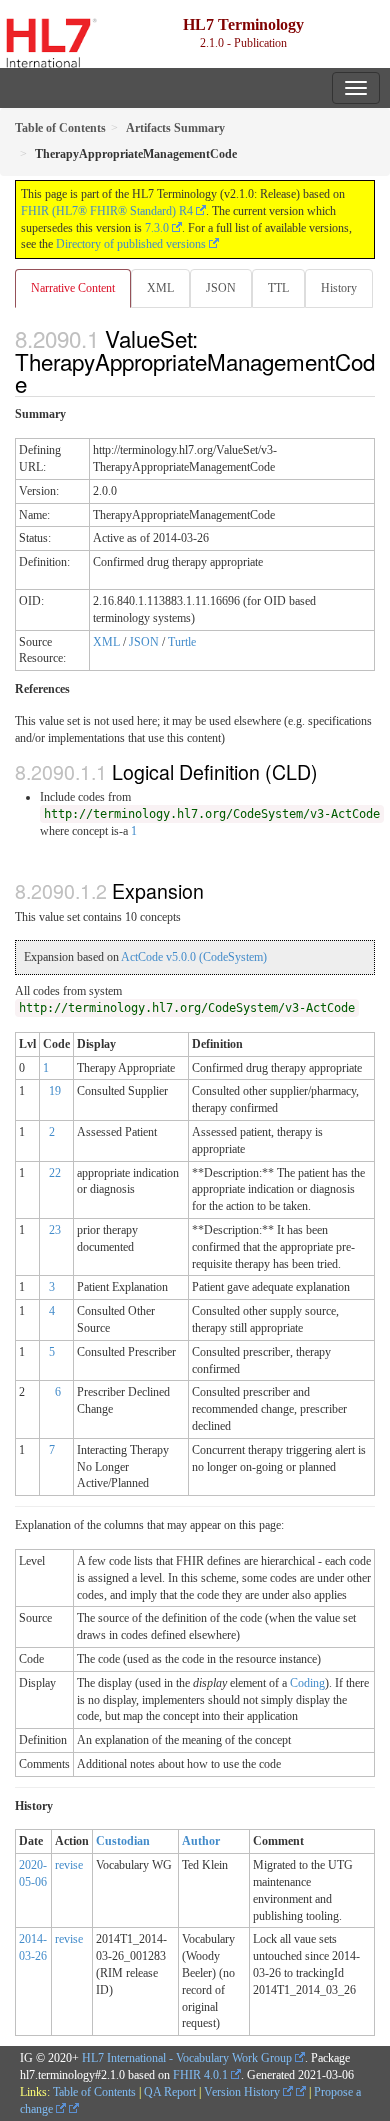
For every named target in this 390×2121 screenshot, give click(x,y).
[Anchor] (38, 383)
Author (201, 1841)
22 (55, 1173)
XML (160, 288)
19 (55, 1091)
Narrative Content (73, 288)
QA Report (170, 2092)
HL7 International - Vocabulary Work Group (187, 2058)
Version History (243, 2092)
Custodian (123, 1841)
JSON (221, 288)
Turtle (182, 642)
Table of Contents (94, 2092)
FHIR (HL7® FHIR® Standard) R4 (107, 211)
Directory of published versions (131, 244)
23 (55, 1230)
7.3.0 (157, 228)
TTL (278, 288)
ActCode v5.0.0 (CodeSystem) (194, 957)
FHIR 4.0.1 (200, 2075)
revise (69, 1865)
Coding (307, 1683)
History (339, 288)
